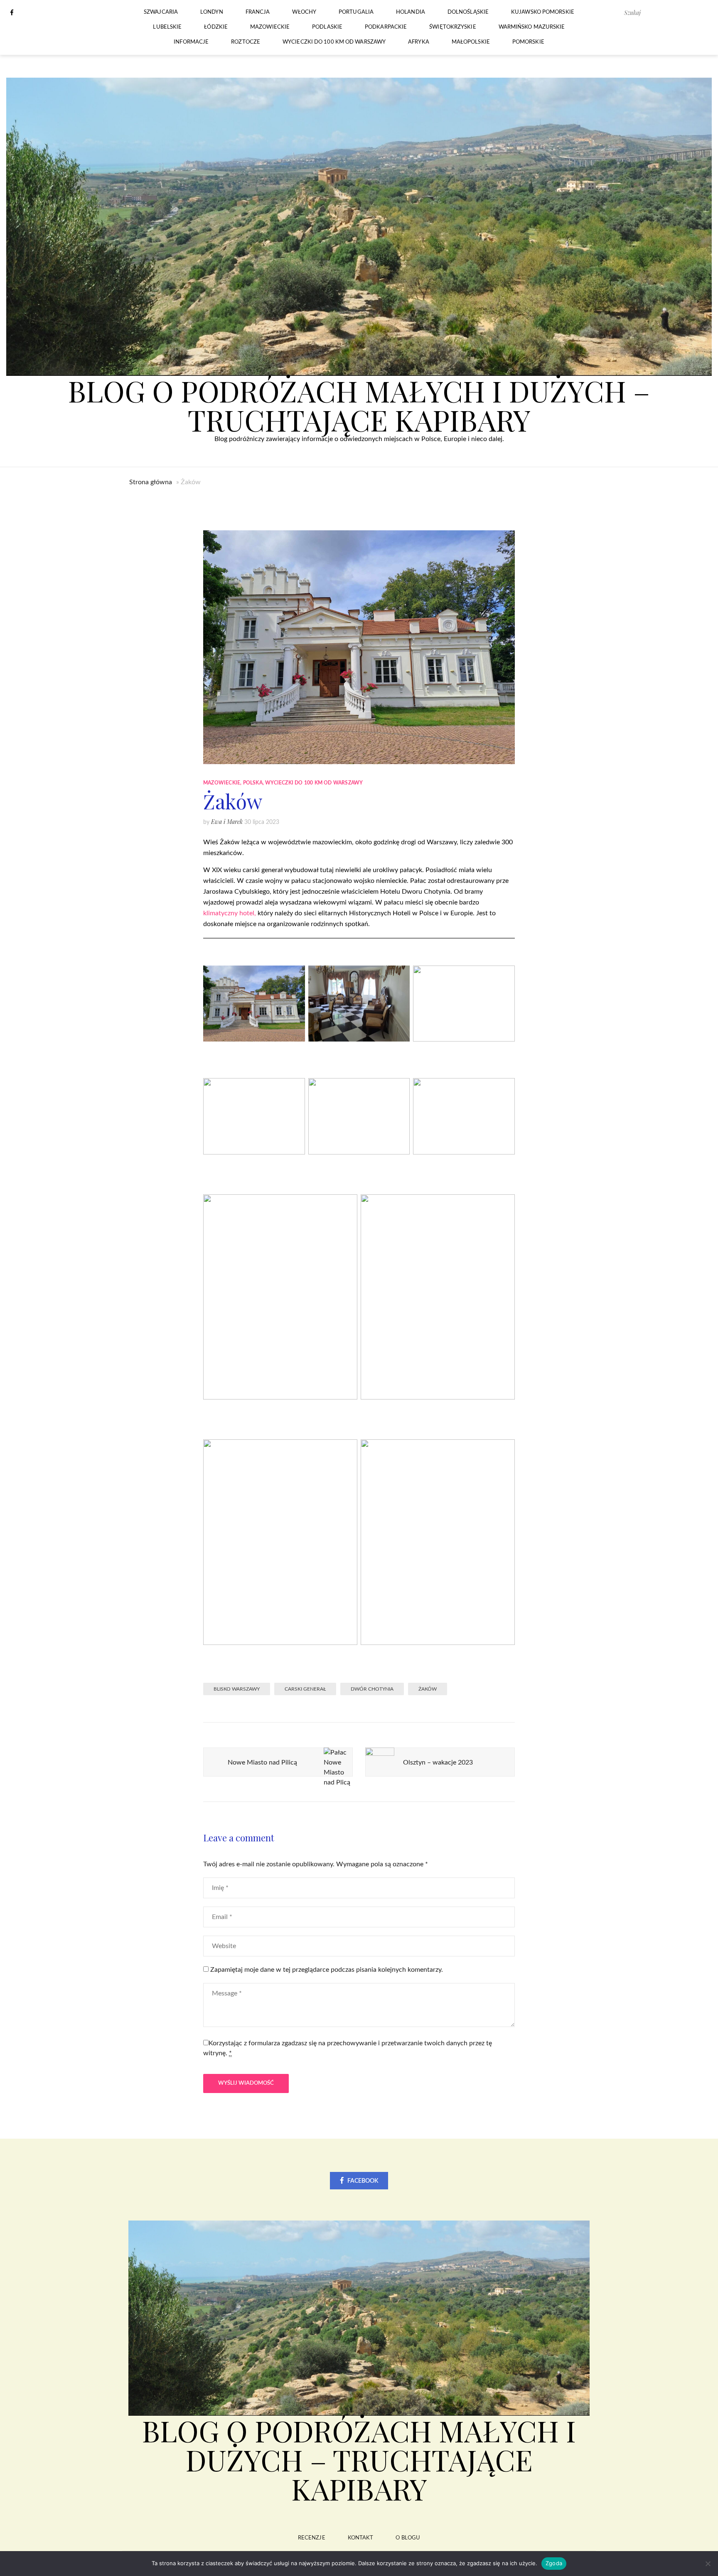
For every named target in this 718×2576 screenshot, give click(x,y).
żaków (428, 1689)
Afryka (419, 42)
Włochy (304, 12)
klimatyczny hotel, (230, 913)
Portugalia (356, 12)
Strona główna (151, 482)
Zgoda (554, 2563)
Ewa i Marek (227, 822)
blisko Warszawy (237, 1689)
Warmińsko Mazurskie (532, 27)
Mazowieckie (270, 27)
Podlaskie (327, 27)
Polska (253, 783)
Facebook (363, 2181)
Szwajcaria (161, 12)
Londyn (212, 12)
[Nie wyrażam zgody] (708, 2564)
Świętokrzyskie (452, 27)
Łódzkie (216, 27)
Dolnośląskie (468, 12)
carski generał (305, 1689)
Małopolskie (471, 42)
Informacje (191, 42)
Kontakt (361, 2538)
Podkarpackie (386, 27)
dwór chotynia (372, 1689)
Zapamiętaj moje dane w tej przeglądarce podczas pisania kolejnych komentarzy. (327, 1970)
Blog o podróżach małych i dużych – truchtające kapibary (359, 405)
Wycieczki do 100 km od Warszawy (334, 42)
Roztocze (246, 42)
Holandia (411, 12)
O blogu (408, 2538)
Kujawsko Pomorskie (543, 12)
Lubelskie (167, 27)
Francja (258, 12)
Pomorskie (528, 42)
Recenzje (312, 2538)
